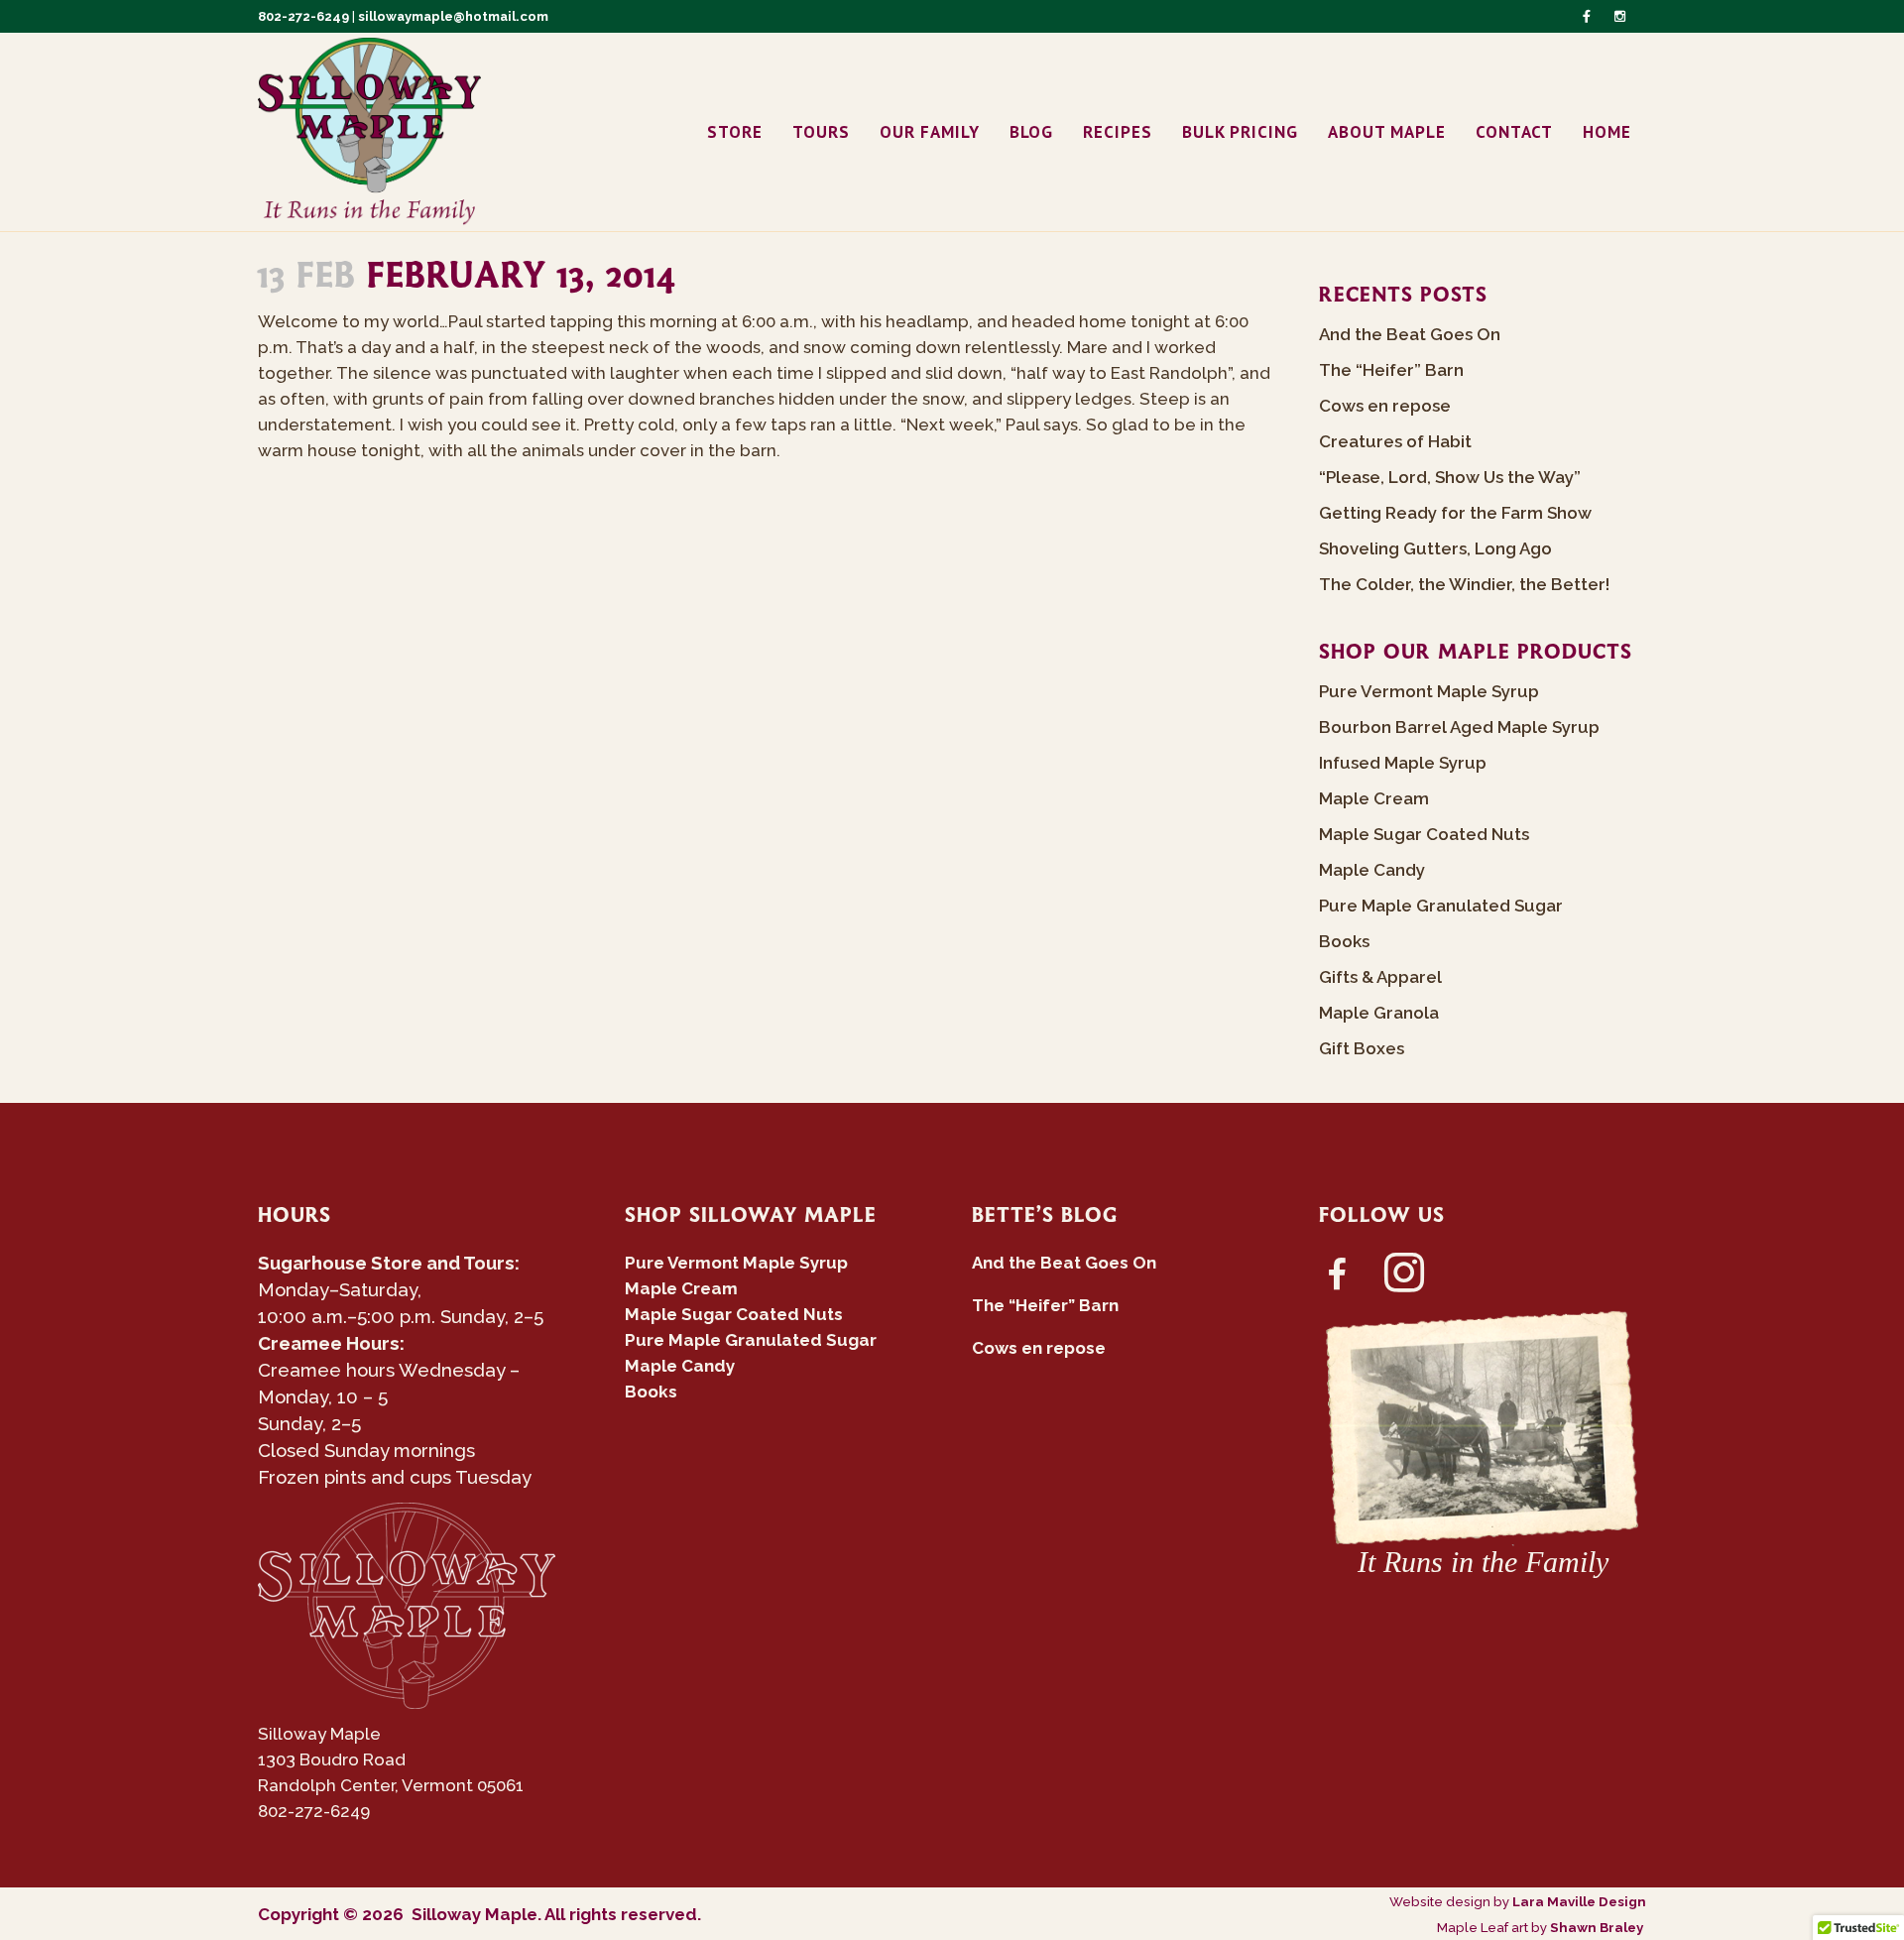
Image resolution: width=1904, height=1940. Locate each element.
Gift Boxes (1362, 1048)
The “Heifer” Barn (1391, 370)
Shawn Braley (1598, 1927)
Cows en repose (1385, 406)
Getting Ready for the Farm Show (1455, 513)
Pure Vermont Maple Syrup (1429, 691)
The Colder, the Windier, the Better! (1464, 584)
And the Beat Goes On (1410, 334)
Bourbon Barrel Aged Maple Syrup (1459, 727)
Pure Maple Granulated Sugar (1441, 906)
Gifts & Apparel (1380, 977)
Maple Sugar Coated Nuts (1424, 834)
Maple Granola (1379, 1013)
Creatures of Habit (1395, 441)
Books (1344, 941)
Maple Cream (1374, 798)
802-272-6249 (303, 16)
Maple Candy (1372, 870)
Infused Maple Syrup (1403, 763)
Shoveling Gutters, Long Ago (1435, 548)
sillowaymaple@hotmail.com (453, 16)
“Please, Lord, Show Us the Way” (1450, 477)
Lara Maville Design (1579, 1901)
